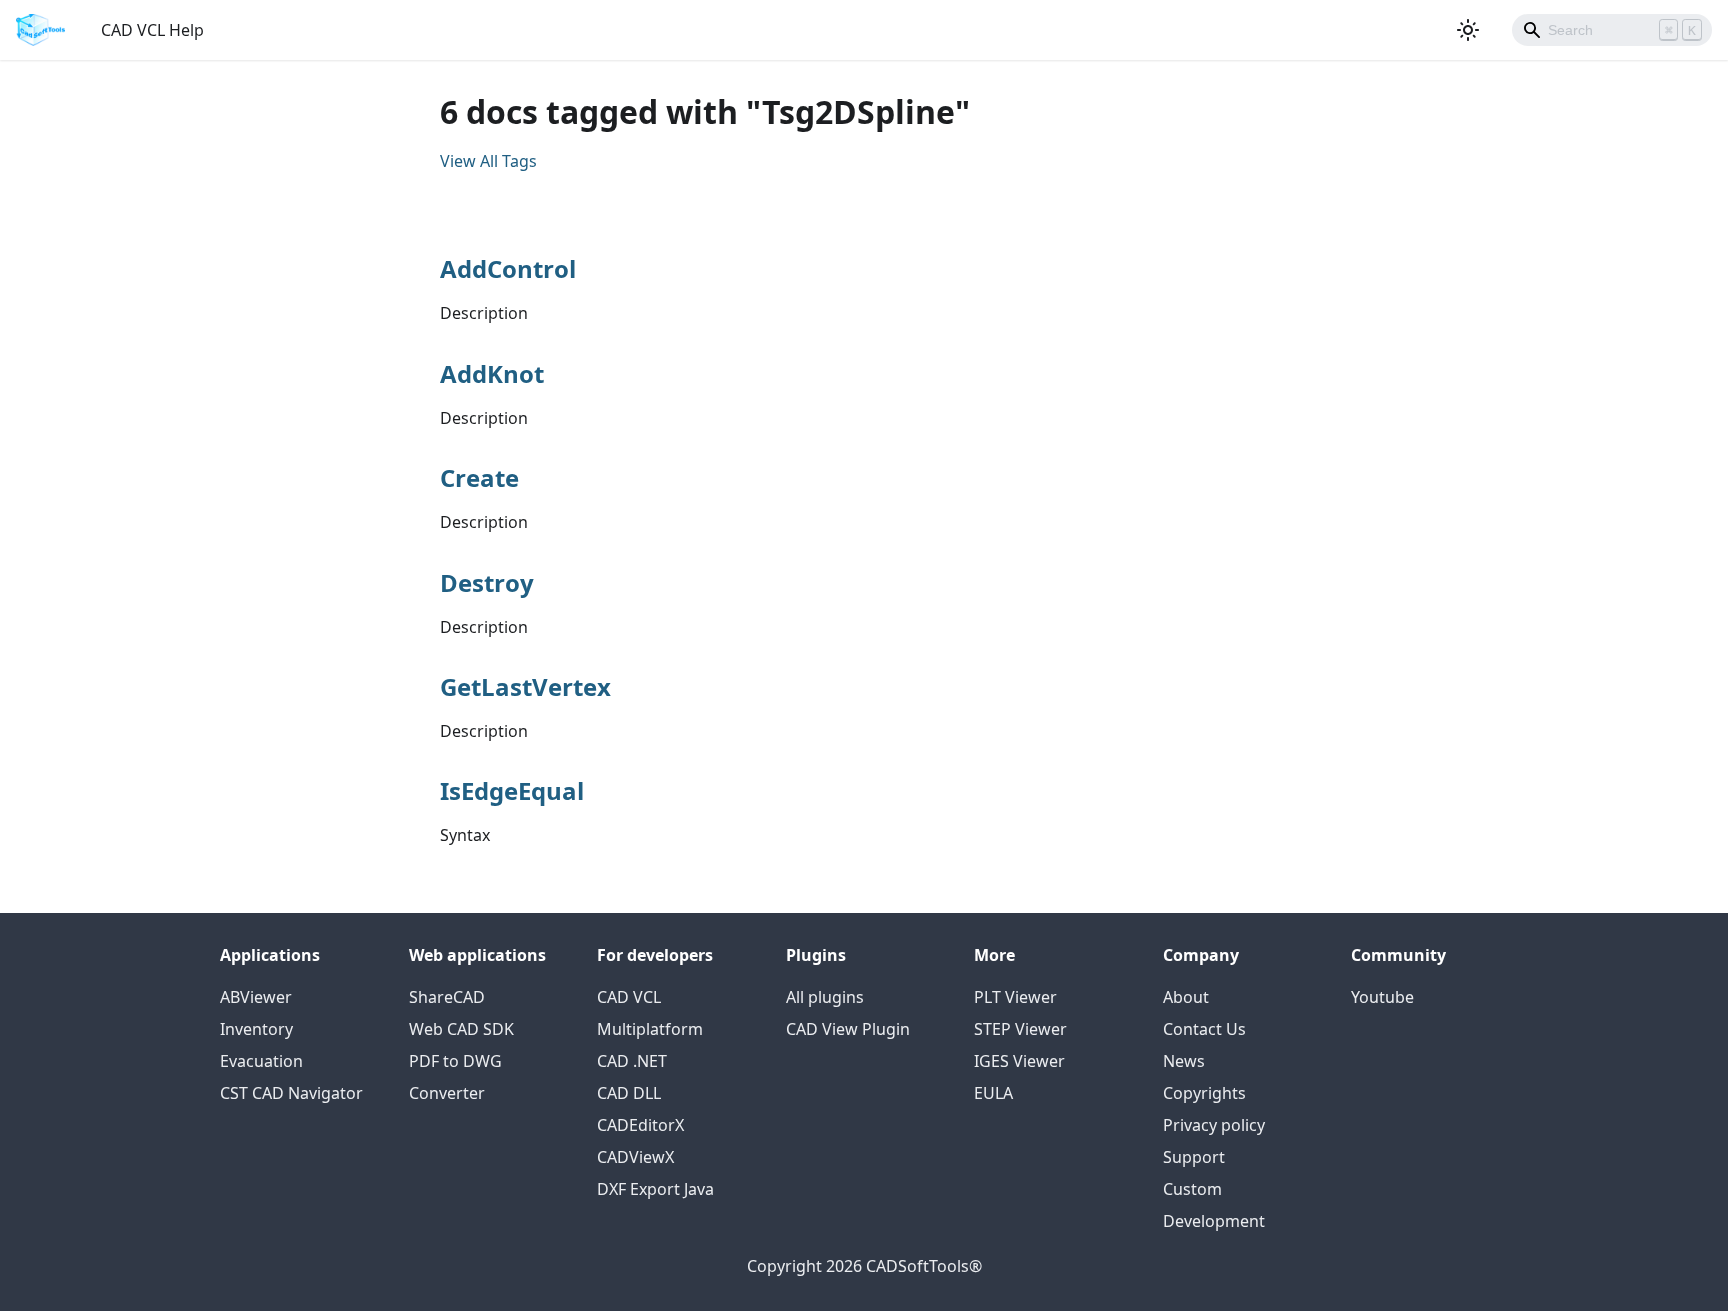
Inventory (256, 1029)
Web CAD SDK (461, 1029)
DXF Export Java (655, 1189)
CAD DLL (629, 1093)
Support (1194, 1157)
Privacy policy (1214, 1125)
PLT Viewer (1015, 997)
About (1186, 997)
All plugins (825, 997)
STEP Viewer (1020, 1029)
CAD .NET (632, 1061)
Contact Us (1204, 1029)
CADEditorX (640, 1125)
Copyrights (1204, 1093)
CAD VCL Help (152, 30)
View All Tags (488, 161)
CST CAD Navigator (291, 1093)
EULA (993, 1093)
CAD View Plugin (848, 1029)
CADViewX (635, 1157)
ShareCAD (447, 997)
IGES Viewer (1019, 1061)
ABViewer (256, 997)
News (1184, 1061)
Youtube (1382, 997)
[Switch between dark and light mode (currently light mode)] (1468, 30)
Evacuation (261, 1061)
